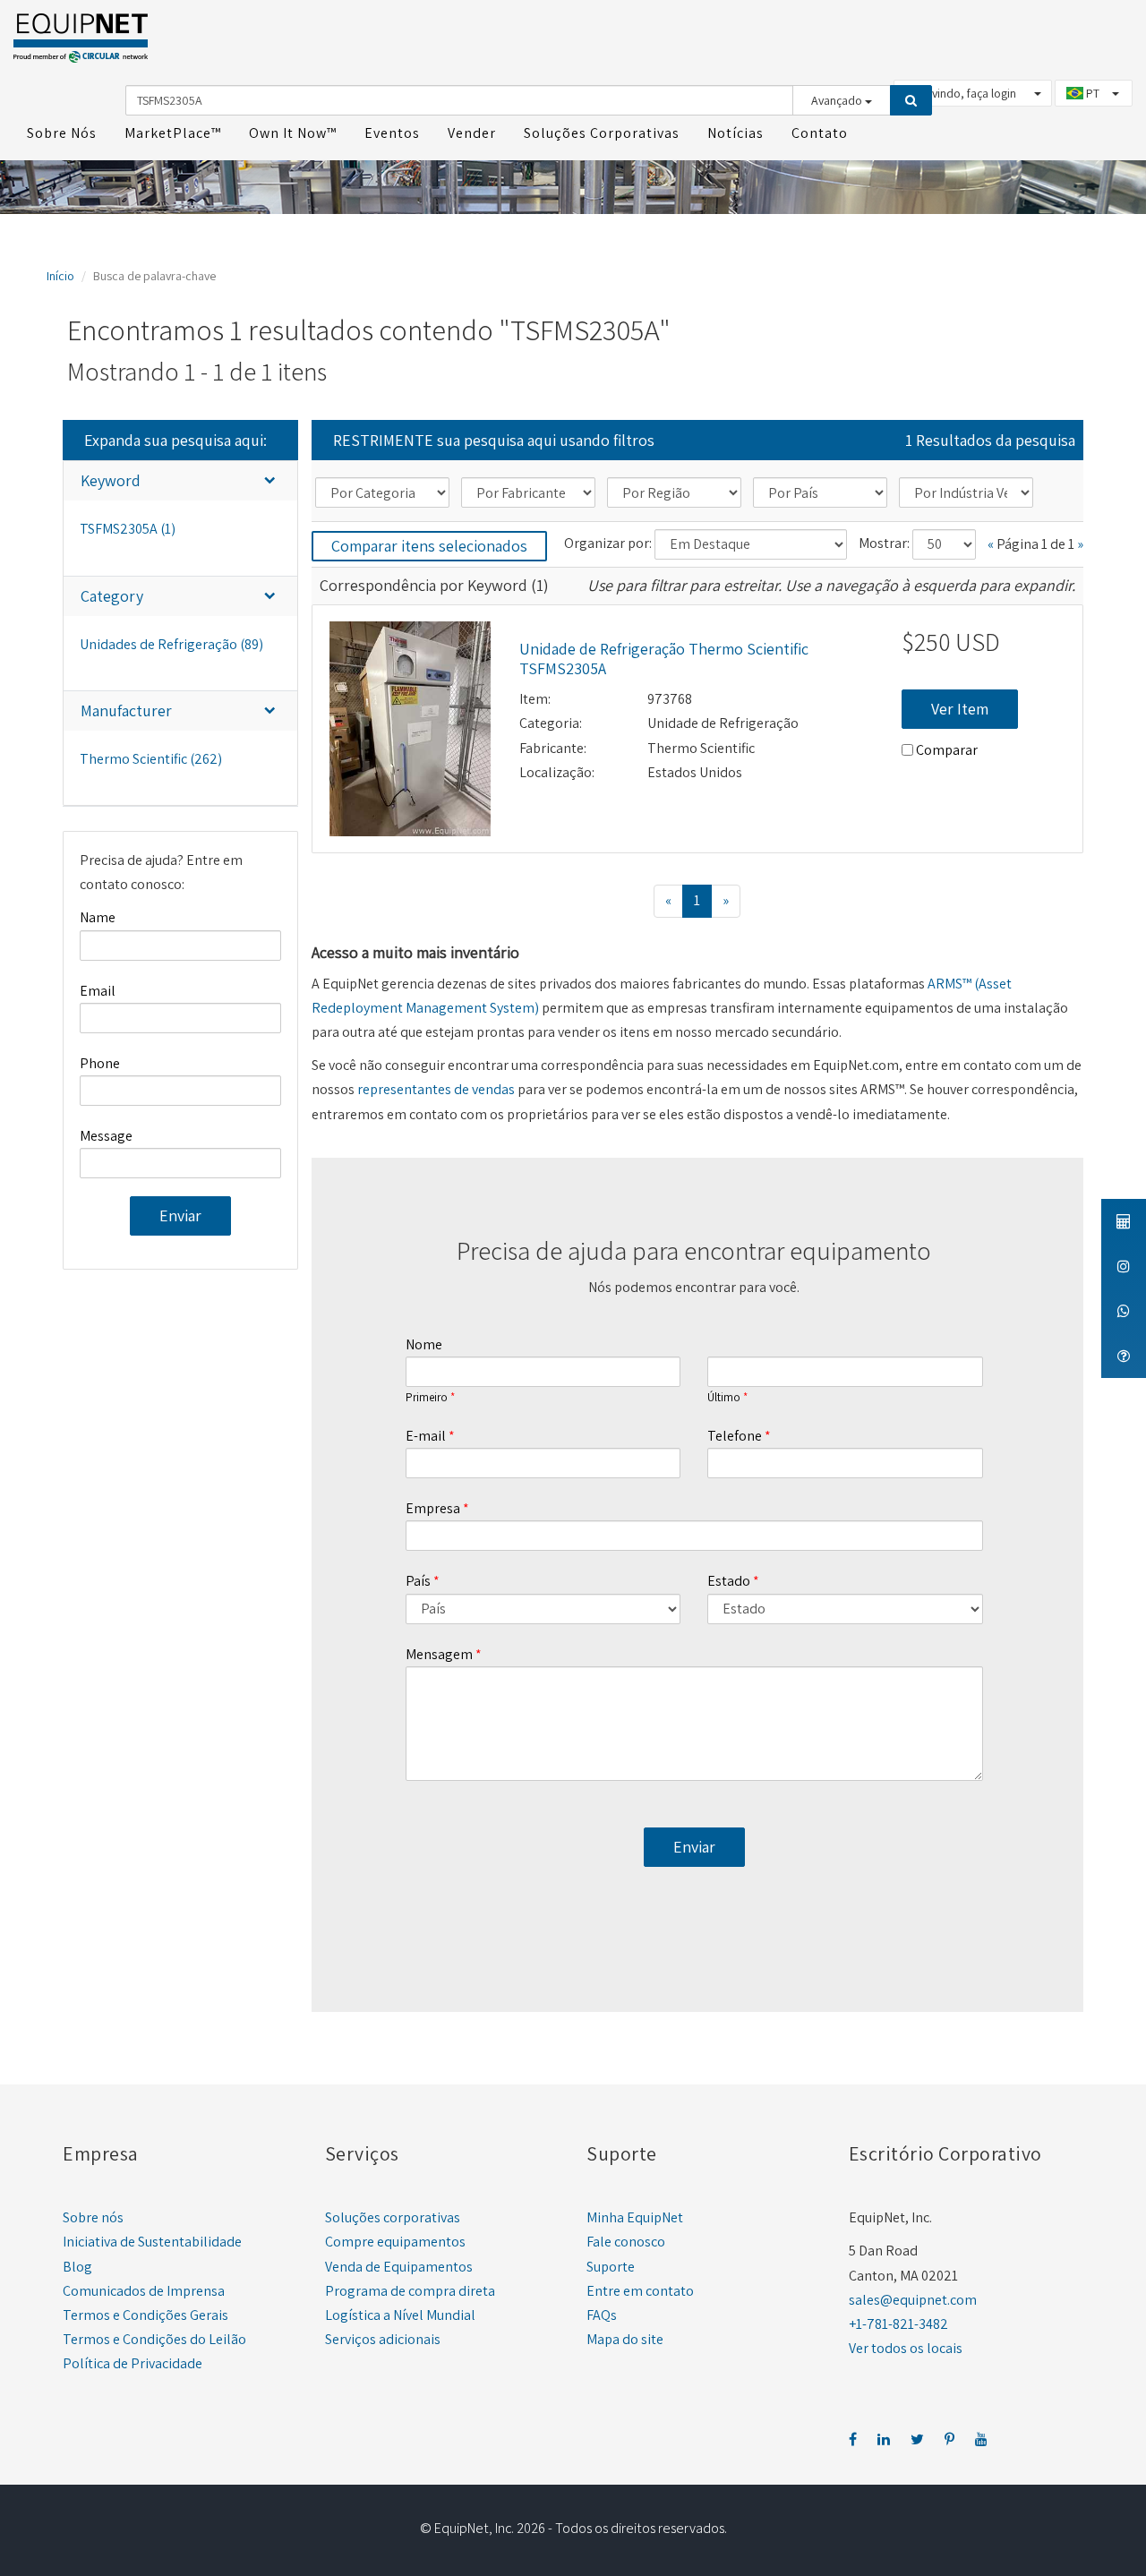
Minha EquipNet (635, 2217)
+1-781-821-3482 (898, 2324)
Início (60, 276)
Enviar (180, 1215)
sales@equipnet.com (913, 2300)
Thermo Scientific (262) (151, 759)
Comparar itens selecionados (429, 546)
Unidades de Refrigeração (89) (171, 644)
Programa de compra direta (410, 2291)
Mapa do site (625, 2339)
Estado (729, 1581)
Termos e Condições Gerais (145, 2315)
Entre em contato (640, 2291)
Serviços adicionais (383, 2339)
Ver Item (960, 709)
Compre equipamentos (395, 2242)
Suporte (611, 2267)
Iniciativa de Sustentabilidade (152, 2242)
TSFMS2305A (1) (128, 529)
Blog (77, 2267)
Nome (424, 1344)
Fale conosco (626, 2242)
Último (724, 1398)
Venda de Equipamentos (399, 2267)
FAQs (602, 2315)
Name (98, 917)
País (418, 1581)
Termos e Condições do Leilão (154, 2339)
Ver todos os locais (906, 2348)
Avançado (838, 100)
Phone (100, 1063)
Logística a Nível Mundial (400, 2315)
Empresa (433, 1508)
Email (98, 991)
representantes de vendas (436, 1089)
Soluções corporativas (393, 2217)
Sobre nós (93, 2217)
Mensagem (439, 1654)
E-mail (426, 1436)
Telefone (735, 1436)
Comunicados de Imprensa (144, 2291)
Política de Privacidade (133, 2363)
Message (106, 1136)
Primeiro (427, 1398)
